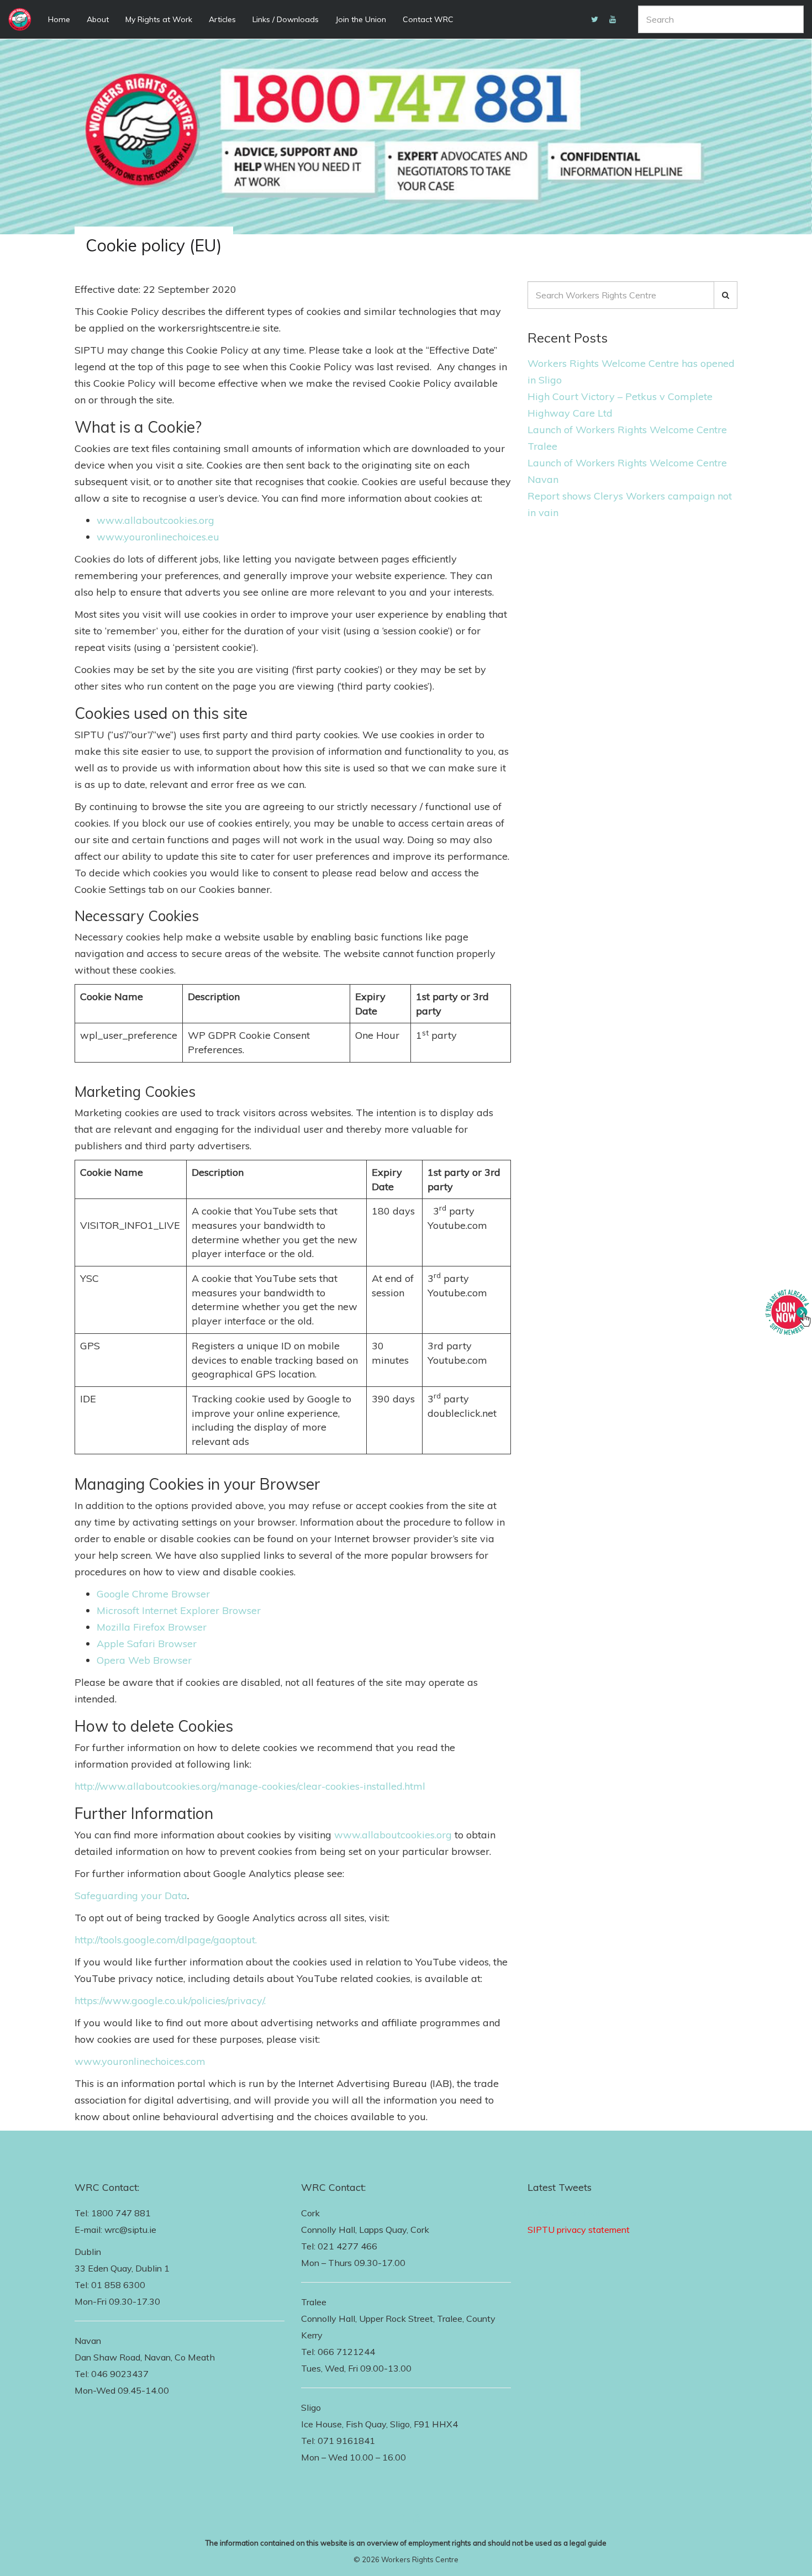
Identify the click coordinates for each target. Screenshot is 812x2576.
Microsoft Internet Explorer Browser (179, 1610)
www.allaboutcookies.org (155, 520)
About (98, 19)
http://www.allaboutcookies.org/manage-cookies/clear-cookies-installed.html (250, 1786)
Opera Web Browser (144, 1660)
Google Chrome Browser (153, 1594)
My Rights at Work (159, 19)
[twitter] (595, 19)
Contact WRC (428, 19)
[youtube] (613, 19)
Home (59, 19)
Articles (222, 19)
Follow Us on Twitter (570, 2213)
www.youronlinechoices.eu (158, 537)
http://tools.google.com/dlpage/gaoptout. (166, 1940)
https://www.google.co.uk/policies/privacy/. (170, 2001)
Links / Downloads (286, 19)
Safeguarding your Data (131, 1896)
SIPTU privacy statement (579, 2230)
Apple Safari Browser (147, 1644)
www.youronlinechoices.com (140, 2061)
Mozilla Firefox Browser (152, 1627)
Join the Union (361, 19)
